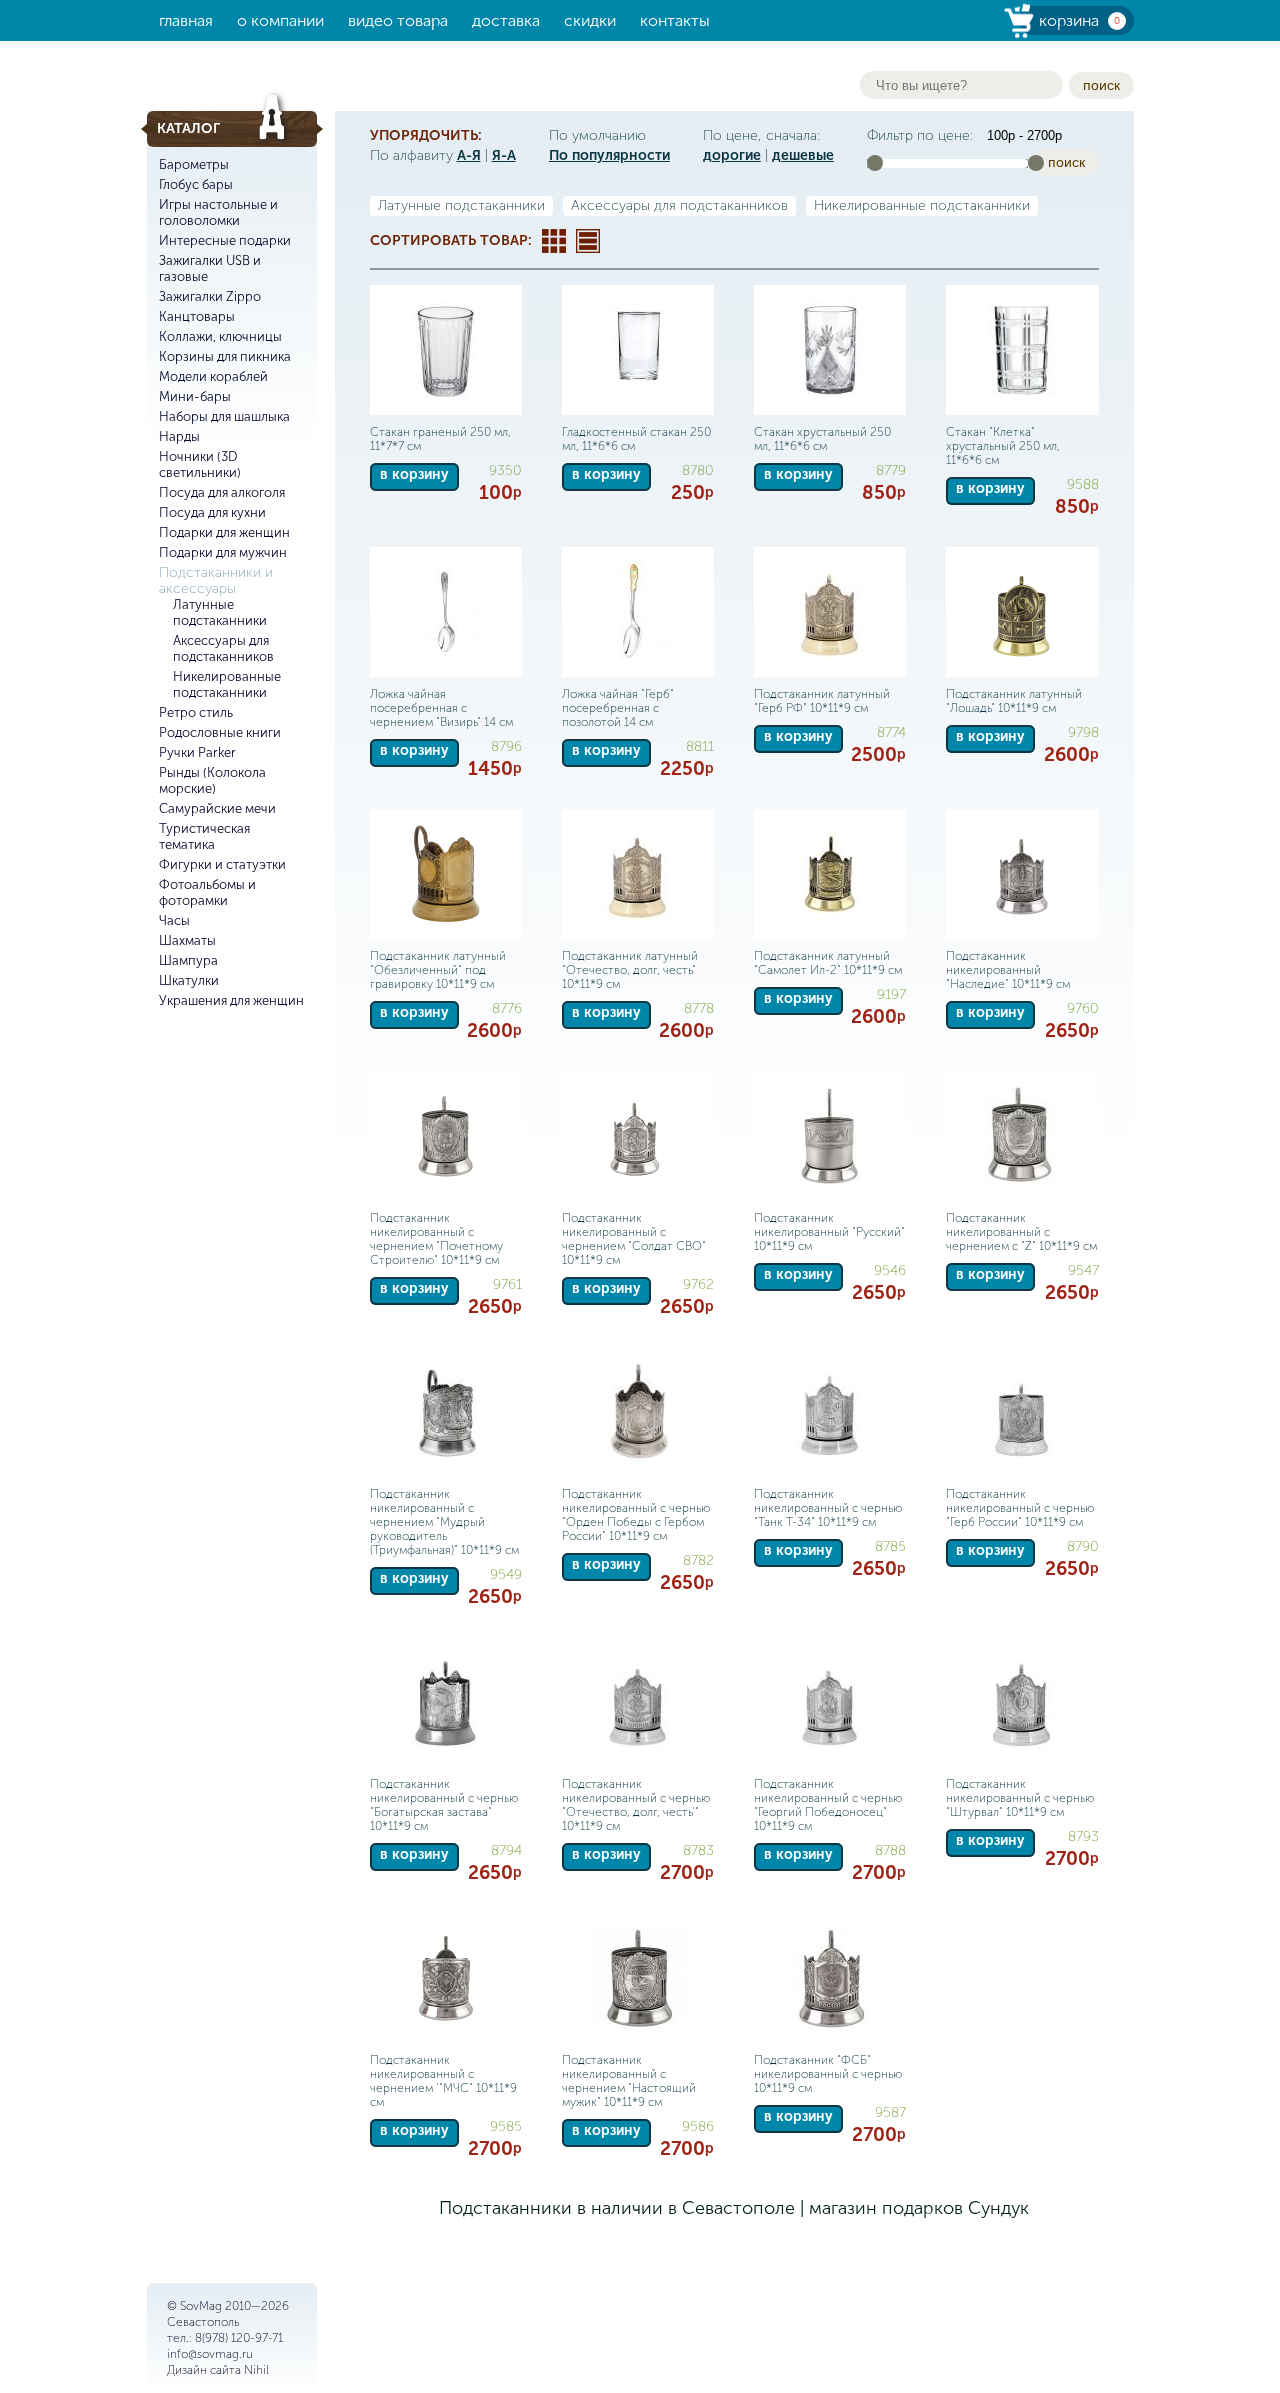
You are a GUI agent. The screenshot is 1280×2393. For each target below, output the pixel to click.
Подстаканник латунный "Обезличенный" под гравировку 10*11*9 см (438, 970)
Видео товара (398, 20)
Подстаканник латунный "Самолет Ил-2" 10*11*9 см (828, 963)
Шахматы (187, 940)
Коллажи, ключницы (220, 336)
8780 (698, 470)
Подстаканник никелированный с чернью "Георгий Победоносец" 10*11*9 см (828, 1805)
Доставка (506, 20)
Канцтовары (197, 316)
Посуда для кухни (212, 512)
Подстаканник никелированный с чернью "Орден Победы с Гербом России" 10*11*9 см (636, 1515)
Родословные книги (220, 732)
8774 (891, 732)
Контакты (675, 20)
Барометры (194, 164)
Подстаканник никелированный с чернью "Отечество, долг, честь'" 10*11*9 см (636, 1805)
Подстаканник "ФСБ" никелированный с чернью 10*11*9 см (828, 2074)
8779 (891, 470)
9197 (891, 994)
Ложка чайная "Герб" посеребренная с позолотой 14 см (618, 708)
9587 (890, 2112)
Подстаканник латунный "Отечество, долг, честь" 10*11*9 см (630, 970)
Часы (174, 920)
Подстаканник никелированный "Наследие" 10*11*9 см (1008, 970)
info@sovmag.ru (210, 2354)
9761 (507, 1284)
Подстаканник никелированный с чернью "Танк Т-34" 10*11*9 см (828, 1508)
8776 (507, 1008)
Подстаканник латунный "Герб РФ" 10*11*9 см (822, 701)
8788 (890, 1850)
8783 (698, 1850)
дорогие (732, 155)
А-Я (469, 155)
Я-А (504, 155)
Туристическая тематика (204, 836)
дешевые (803, 155)
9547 (1083, 1270)
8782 (698, 1560)
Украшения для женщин (231, 1000)
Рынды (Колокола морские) (212, 780)
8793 (1083, 1836)
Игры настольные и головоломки (218, 212)
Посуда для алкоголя (222, 492)
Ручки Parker (197, 752)
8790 (1083, 1546)
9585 (506, 2126)
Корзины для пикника (225, 356)
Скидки (590, 20)
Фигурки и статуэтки (222, 864)
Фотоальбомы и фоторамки (207, 892)
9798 (1083, 732)
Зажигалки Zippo (210, 296)
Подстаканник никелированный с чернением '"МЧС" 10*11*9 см (443, 2081)
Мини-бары (195, 396)
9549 (506, 1574)
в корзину (414, 474)
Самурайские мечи (217, 808)
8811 (700, 746)
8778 (699, 1008)
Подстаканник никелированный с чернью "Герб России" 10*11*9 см (1020, 1508)
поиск (1101, 85)
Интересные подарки (225, 240)
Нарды (179, 436)
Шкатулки (189, 980)
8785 (890, 1546)
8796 (506, 746)
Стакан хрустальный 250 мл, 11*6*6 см (822, 439)
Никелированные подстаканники (227, 684)
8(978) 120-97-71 (239, 2338)
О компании (280, 20)
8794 (506, 1850)
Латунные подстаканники (220, 612)
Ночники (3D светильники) (200, 464)
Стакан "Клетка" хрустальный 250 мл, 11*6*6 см (1003, 446)
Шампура (188, 960)
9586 (698, 2126)
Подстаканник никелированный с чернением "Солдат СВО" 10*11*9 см (634, 1239)
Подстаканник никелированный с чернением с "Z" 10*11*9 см (1021, 1232)
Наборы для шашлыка (224, 416)
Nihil (256, 2370)
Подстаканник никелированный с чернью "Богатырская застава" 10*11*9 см (444, 1805)
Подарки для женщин (224, 532)
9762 (698, 1284)
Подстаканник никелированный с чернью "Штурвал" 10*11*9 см (1020, 1798)
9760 (1083, 1008)
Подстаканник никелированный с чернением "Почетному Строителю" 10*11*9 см (436, 1239)
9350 (505, 470)
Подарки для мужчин (223, 552)
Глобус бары (196, 184)
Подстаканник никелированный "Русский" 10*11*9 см (829, 1232)
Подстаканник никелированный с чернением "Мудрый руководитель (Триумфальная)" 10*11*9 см (444, 1522)
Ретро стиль (196, 712)
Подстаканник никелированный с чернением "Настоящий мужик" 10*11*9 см (629, 2081)
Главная (186, 20)
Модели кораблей (213, 376)
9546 (890, 1270)
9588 (1083, 484)
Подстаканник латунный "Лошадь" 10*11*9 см (1014, 701)
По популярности (609, 155)
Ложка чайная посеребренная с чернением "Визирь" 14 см (441, 708)
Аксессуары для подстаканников (223, 648)
